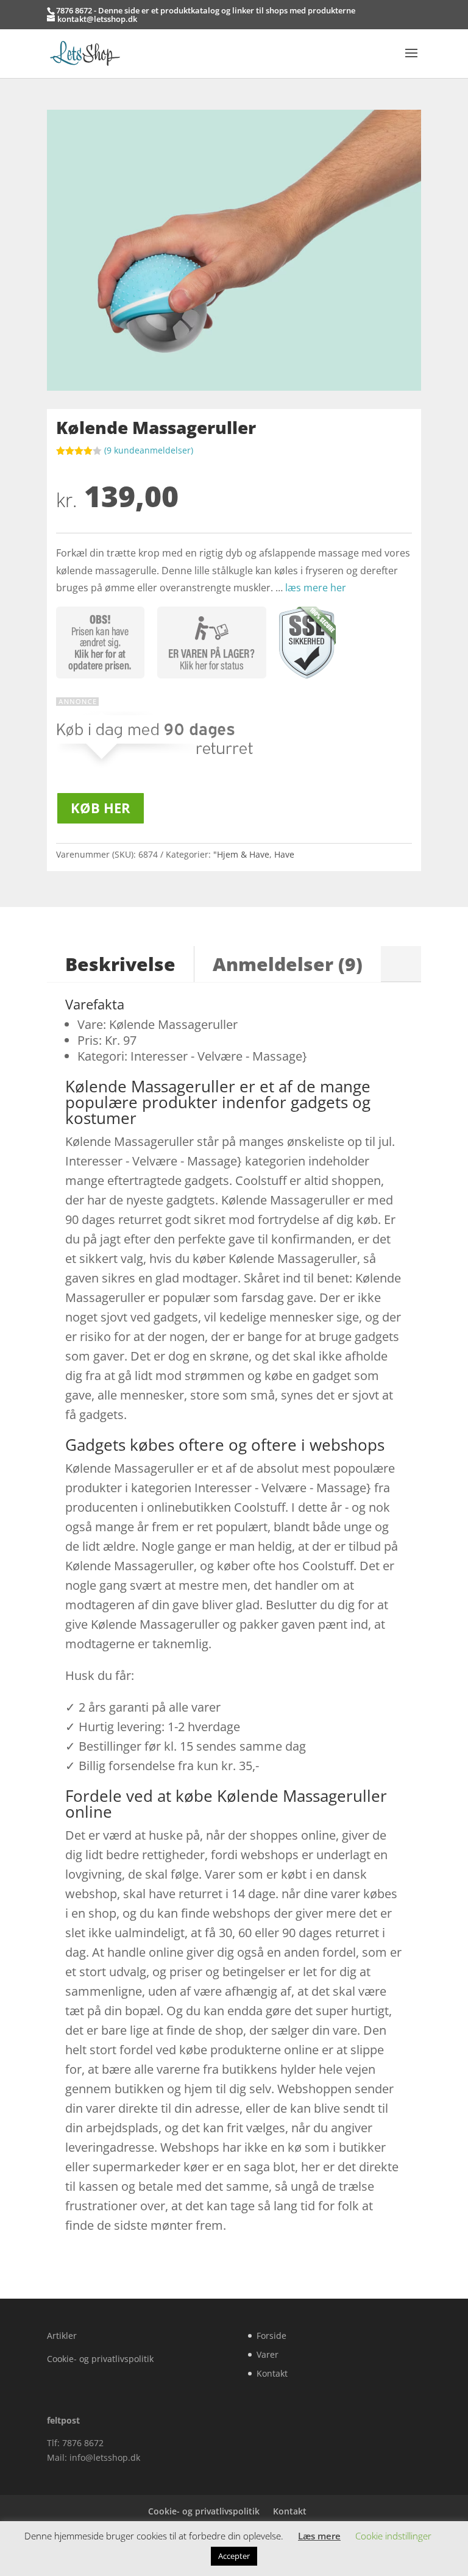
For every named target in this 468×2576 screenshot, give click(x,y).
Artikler (62, 2336)
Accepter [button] (234, 2556)
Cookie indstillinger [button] (393, 2536)
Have (284, 854)
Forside (271, 2336)
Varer (268, 2354)
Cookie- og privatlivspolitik (100, 2359)
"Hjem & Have (241, 854)
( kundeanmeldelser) (149, 450)
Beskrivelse (120, 964)
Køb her (101, 808)
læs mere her (316, 588)
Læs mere (319, 2536)
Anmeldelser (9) (288, 964)
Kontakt (272, 2373)
